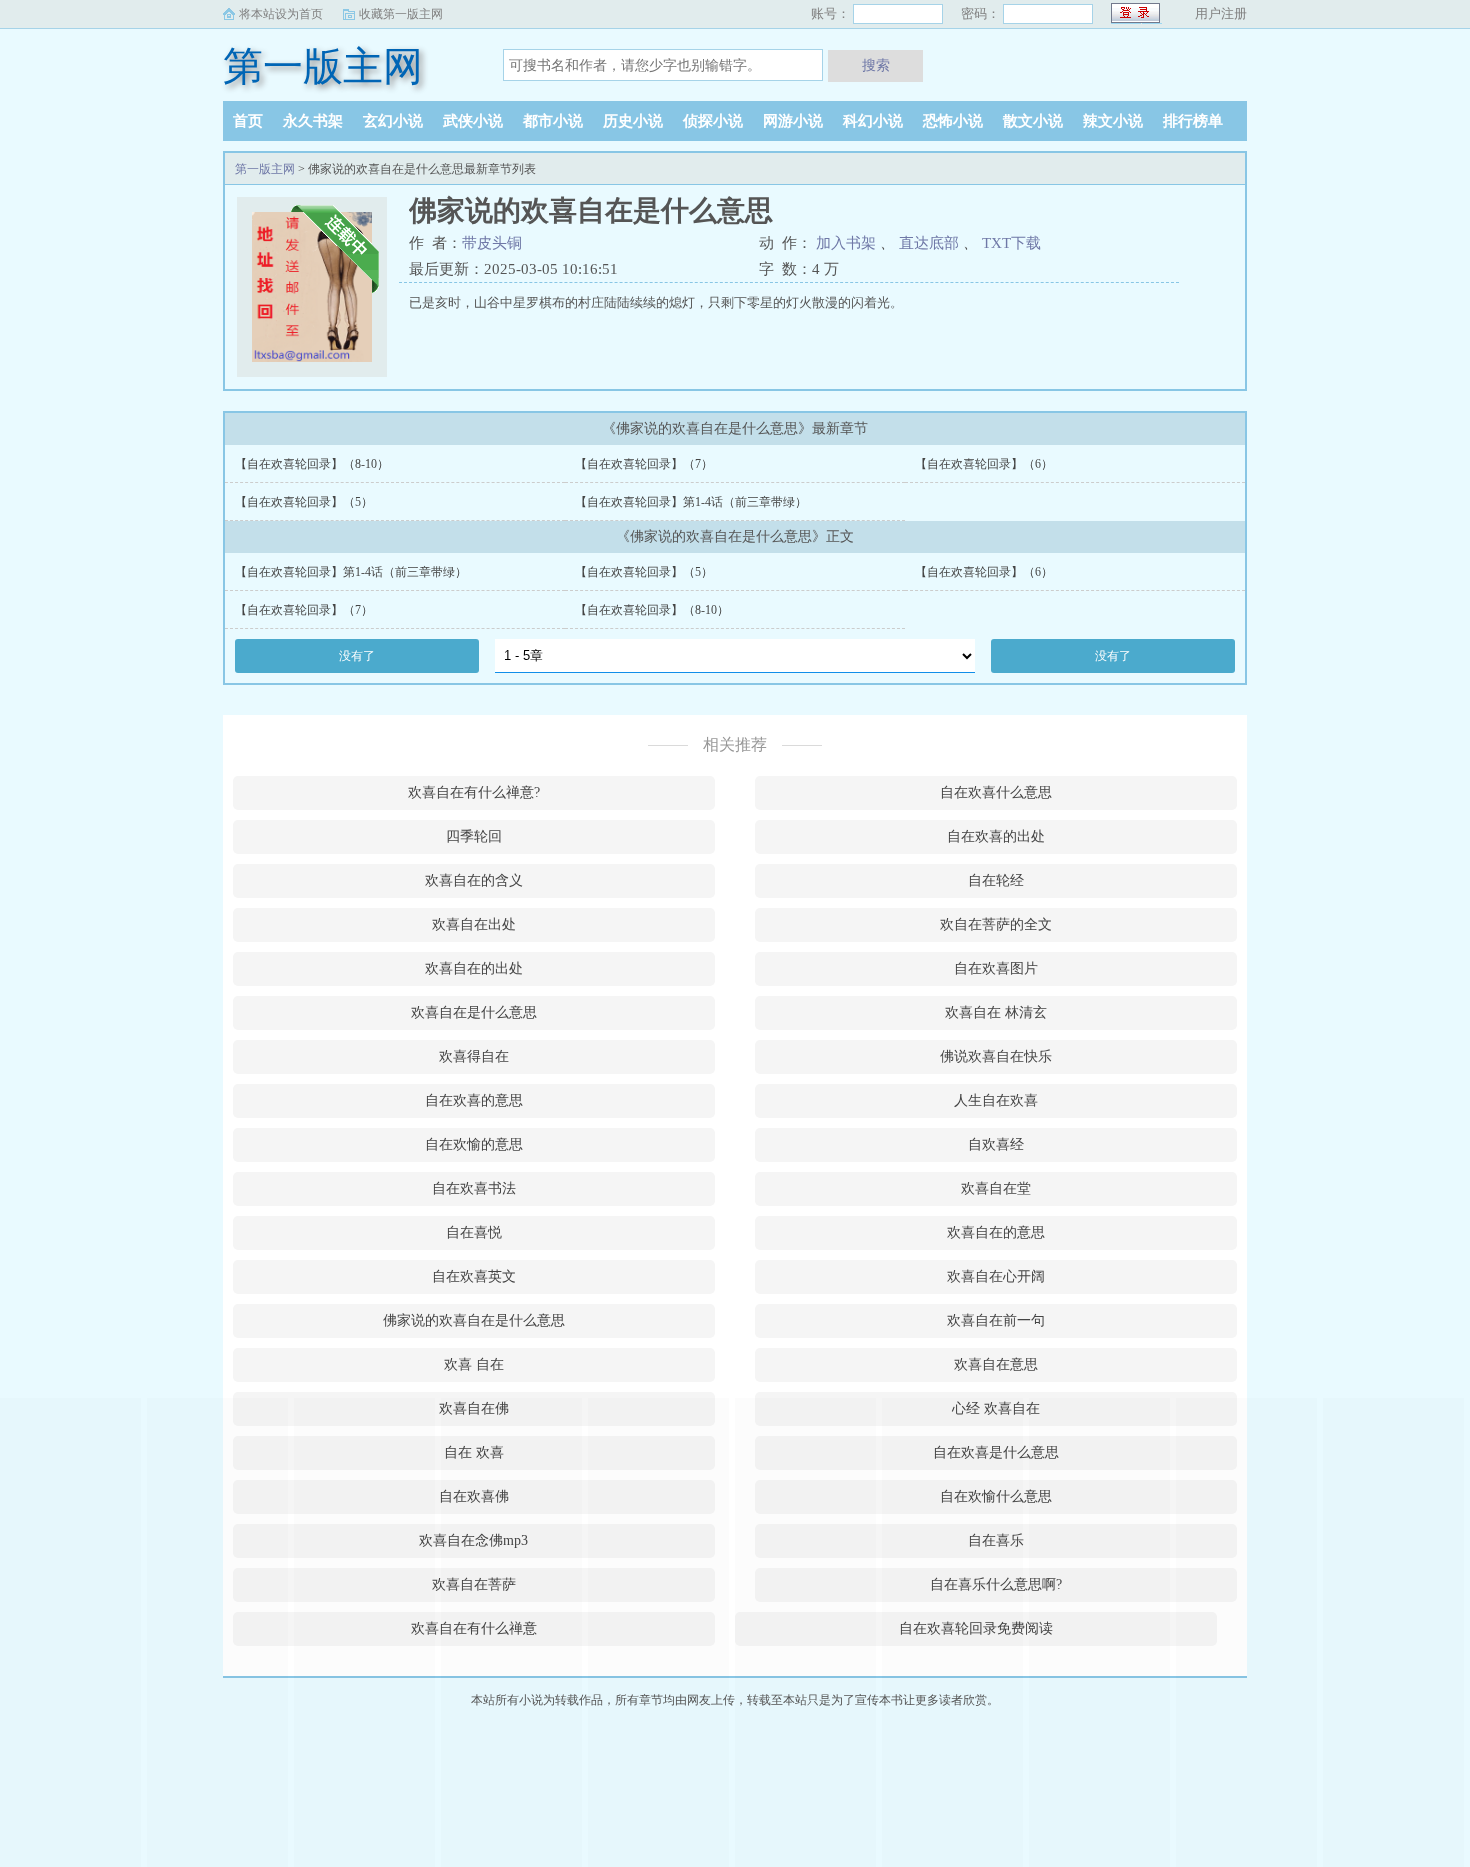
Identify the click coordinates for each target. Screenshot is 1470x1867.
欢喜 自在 (474, 1364)
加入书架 (846, 243)
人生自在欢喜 (996, 1100)
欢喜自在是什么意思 (474, 1012)
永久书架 (313, 121)
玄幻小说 (393, 121)
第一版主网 (323, 66)
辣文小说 (1113, 121)
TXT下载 (1011, 243)
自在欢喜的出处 (996, 836)
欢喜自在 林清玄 (996, 1012)
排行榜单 (1193, 121)
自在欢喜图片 (996, 968)
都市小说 (553, 121)
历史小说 (633, 121)
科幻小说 (873, 121)
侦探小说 (713, 121)
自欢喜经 (996, 1144)
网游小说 (793, 121)
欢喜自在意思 (996, 1364)
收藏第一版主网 (401, 14)
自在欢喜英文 (474, 1276)
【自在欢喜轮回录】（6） (984, 464)
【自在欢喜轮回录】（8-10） (312, 464)
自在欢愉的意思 (474, 1144)
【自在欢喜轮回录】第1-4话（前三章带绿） (691, 502)
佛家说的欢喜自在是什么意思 (474, 1320)
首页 (248, 121)
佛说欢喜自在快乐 (996, 1056)
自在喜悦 (474, 1232)
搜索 (876, 65)
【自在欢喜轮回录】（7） (644, 464)
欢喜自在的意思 (996, 1232)
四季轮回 (474, 836)
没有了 (357, 656)
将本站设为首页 (281, 14)
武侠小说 (473, 121)
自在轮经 (996, 880)
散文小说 (1033, 121)
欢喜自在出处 (474, 924)
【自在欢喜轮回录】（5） (304, 502)
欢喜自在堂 (996, 1188)
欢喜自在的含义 (474, 880)
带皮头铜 (492, 243)
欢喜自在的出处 (474, 968)
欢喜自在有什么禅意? (474, 792)
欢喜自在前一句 (996, 1320)
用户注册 (1221, 13)
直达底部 (929, 243)
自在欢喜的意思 (474, 1100)
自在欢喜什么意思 (996, 792)
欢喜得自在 (474, 1056)
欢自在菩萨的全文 (996, 924)
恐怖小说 (953, 121)
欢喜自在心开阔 (996, 1276)
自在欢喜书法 (474, 1188)
